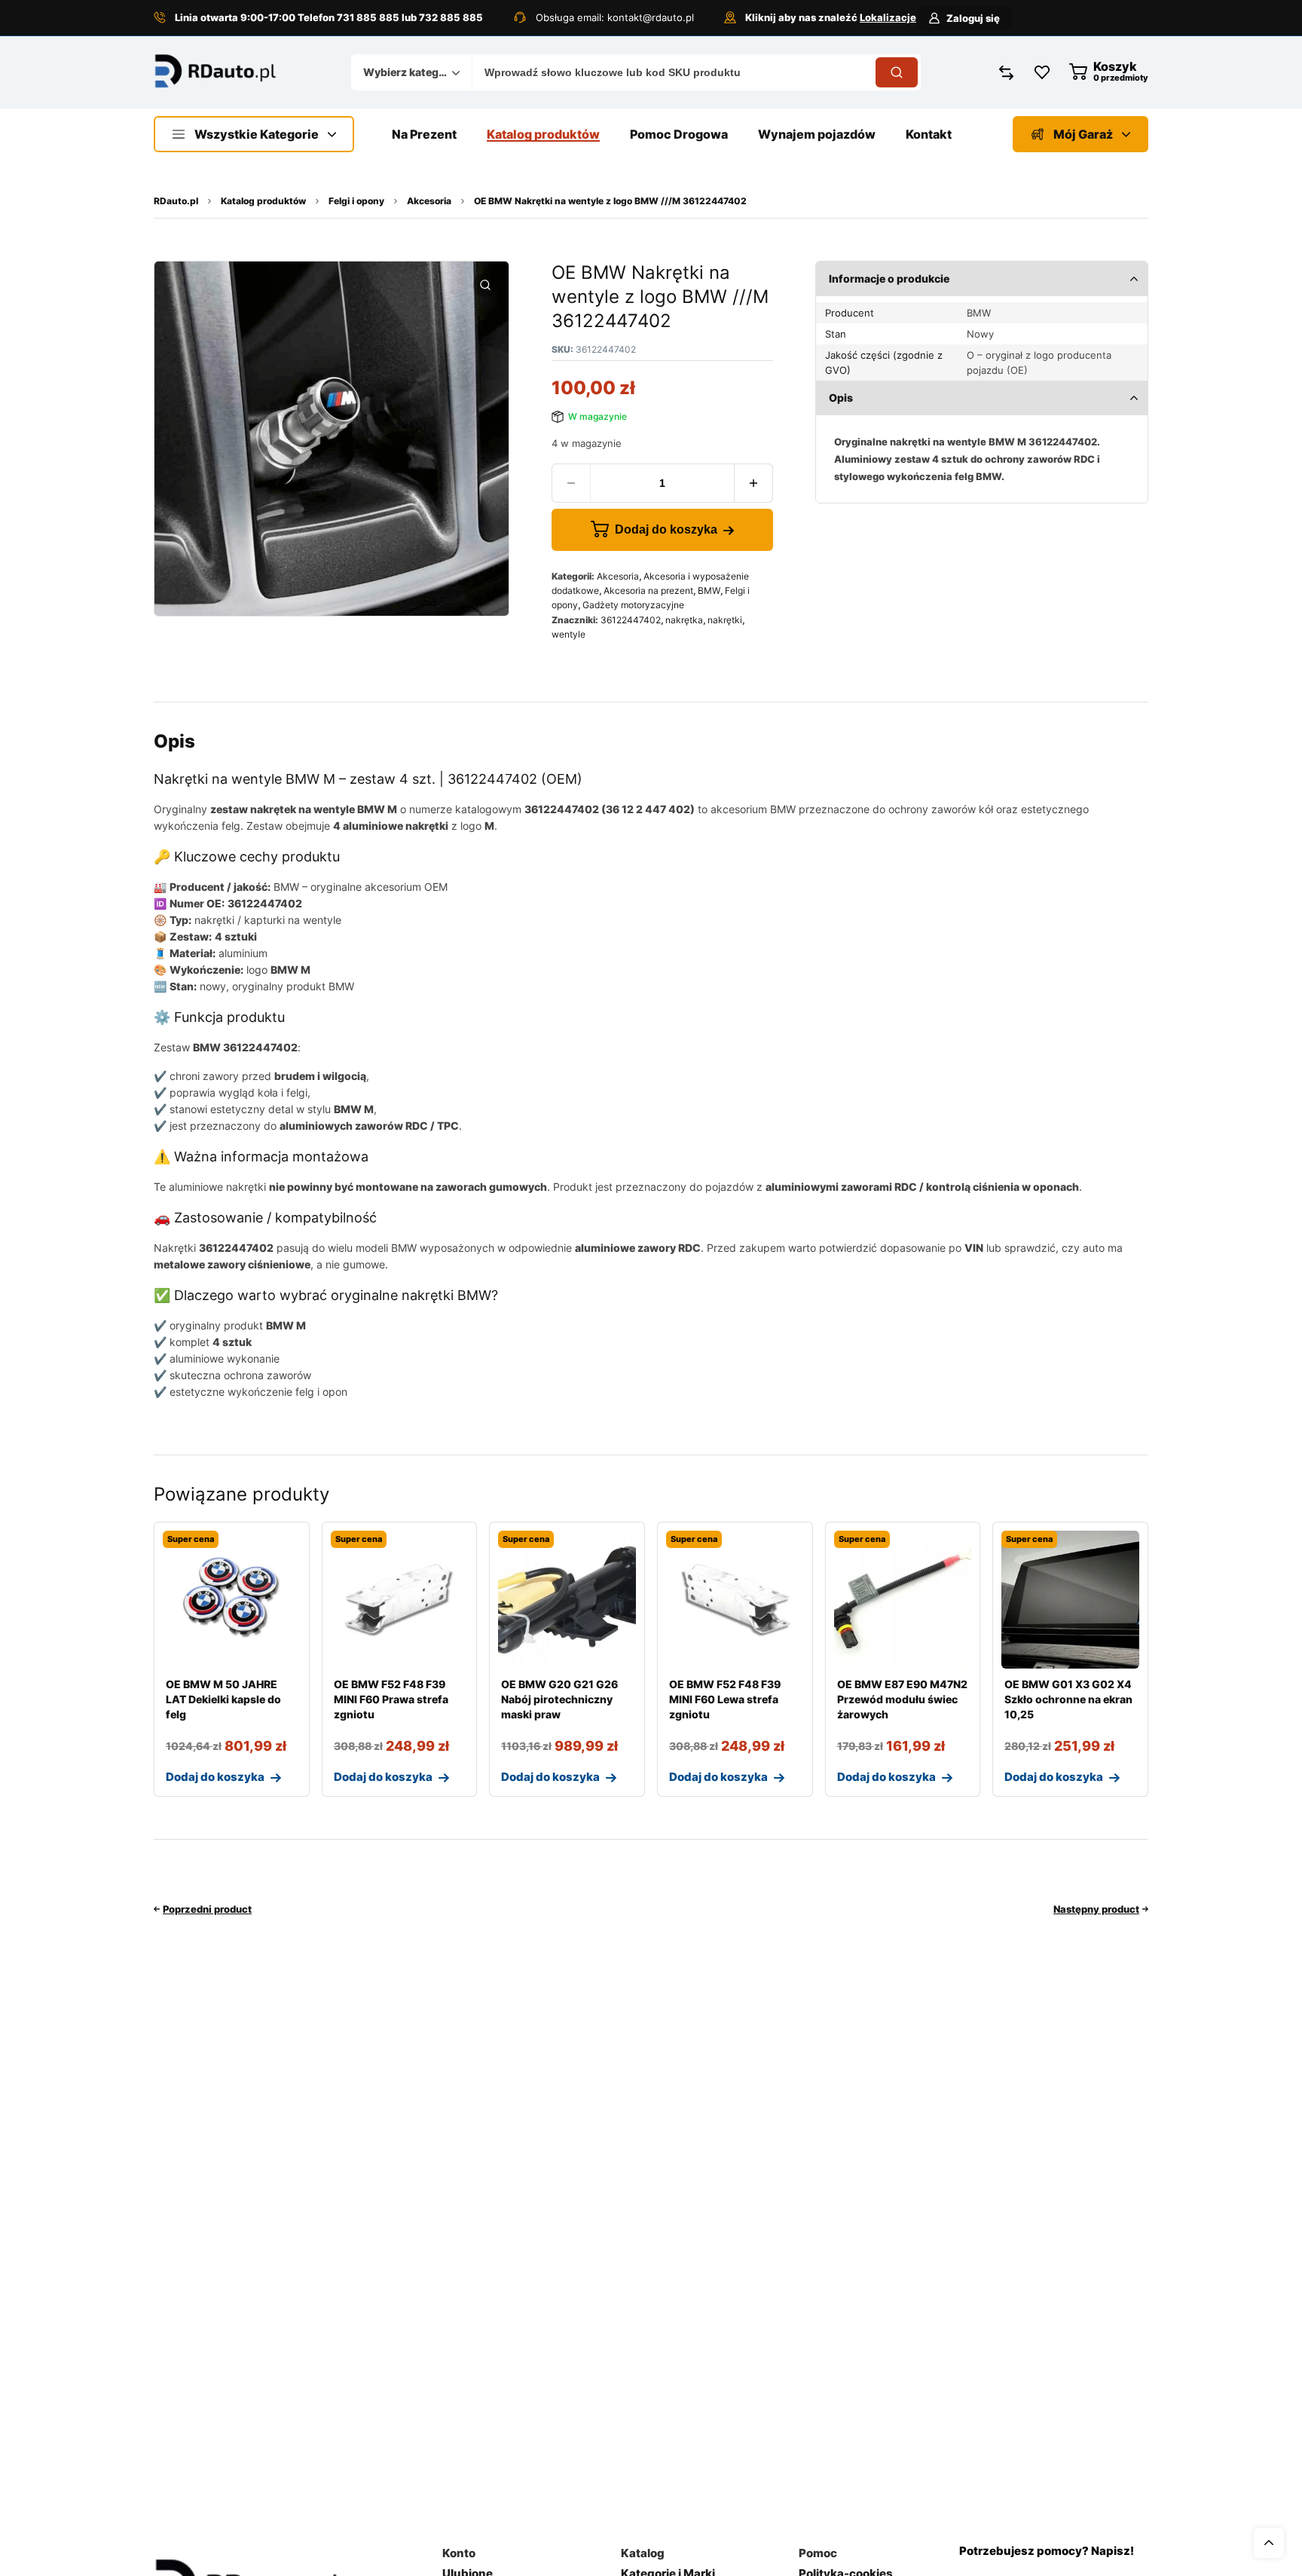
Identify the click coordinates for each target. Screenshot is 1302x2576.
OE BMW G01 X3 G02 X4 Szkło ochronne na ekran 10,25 (1068, 1699)
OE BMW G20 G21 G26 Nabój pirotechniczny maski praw (559, 1699)
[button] (485, 285)
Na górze (1269, 2543)
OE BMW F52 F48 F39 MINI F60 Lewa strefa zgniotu (725, 1699)
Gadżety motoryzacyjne (633, 605)
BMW (709, 590)
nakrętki (725, 620)
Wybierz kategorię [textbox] (408, 72)
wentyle (568, 634)
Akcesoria (429, 201)
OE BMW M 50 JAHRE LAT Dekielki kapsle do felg (223, 1699)
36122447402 (631, 620)
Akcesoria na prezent (648, 590)
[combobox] (411, 72)
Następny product (1096, 1909)
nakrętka (684, 620)
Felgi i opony (356, 201)
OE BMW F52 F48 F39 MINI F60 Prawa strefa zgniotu (391, 1699)
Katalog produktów (263, 201)
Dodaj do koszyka (666, 529)
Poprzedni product (207, 1909)
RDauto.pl (176, 201)
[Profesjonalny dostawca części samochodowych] (215, 73)
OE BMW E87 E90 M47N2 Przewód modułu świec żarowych (902, 1699)
